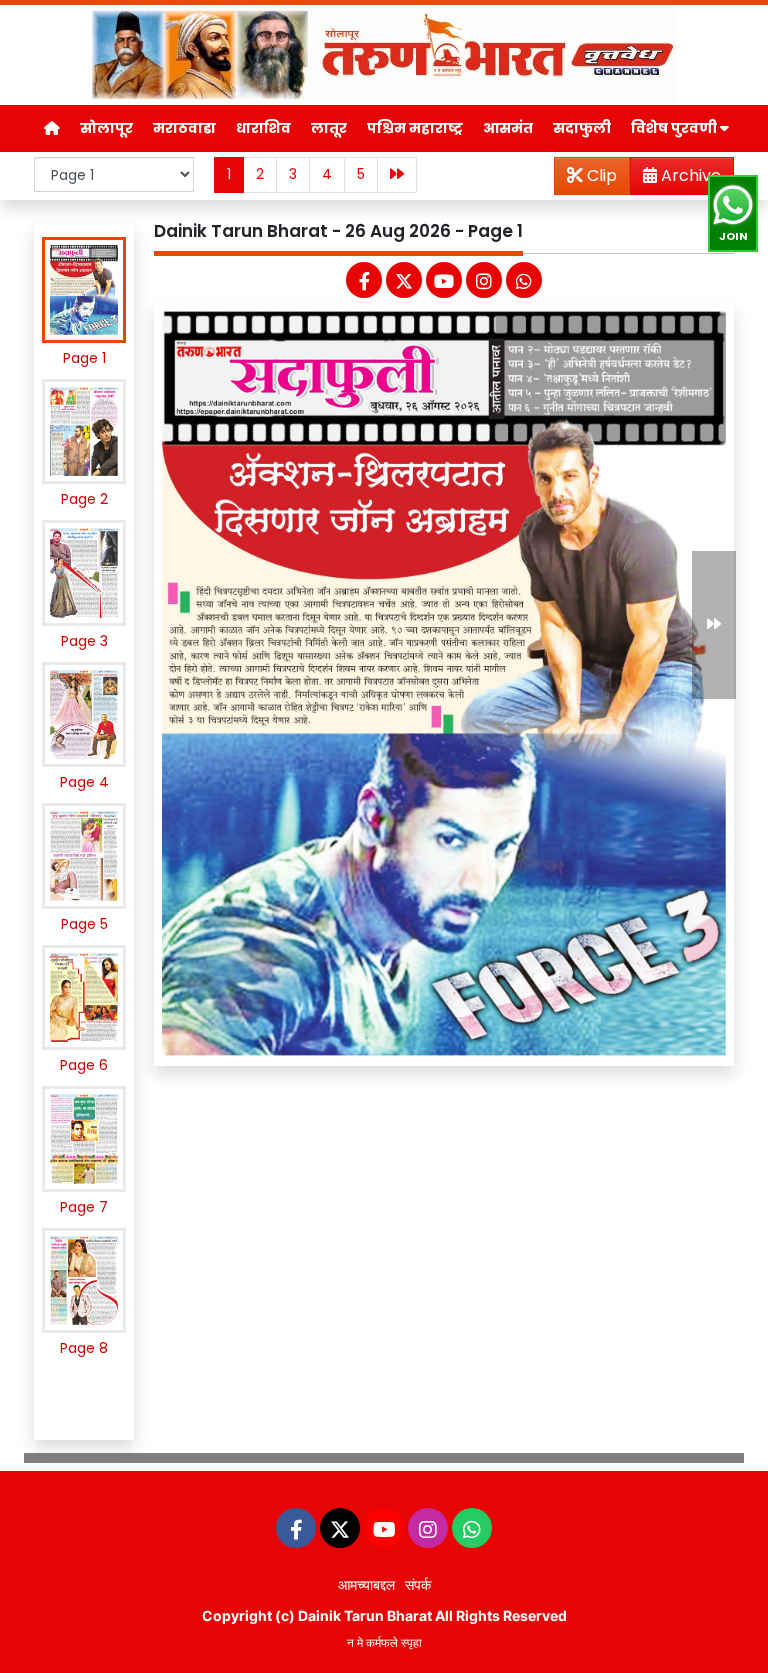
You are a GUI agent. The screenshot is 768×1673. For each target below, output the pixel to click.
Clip (600, 175)
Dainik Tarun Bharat (365, 1615)
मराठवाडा (184, 128)
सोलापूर (106, 128)
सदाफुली (582, 128)
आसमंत (508, 128)
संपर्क (418, 1584)
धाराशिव (263, 128)
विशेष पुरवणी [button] (675, 128)
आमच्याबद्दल (366, 1584)
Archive (689, 175)
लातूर (329, 128)
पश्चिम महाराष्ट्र (415, 128)
